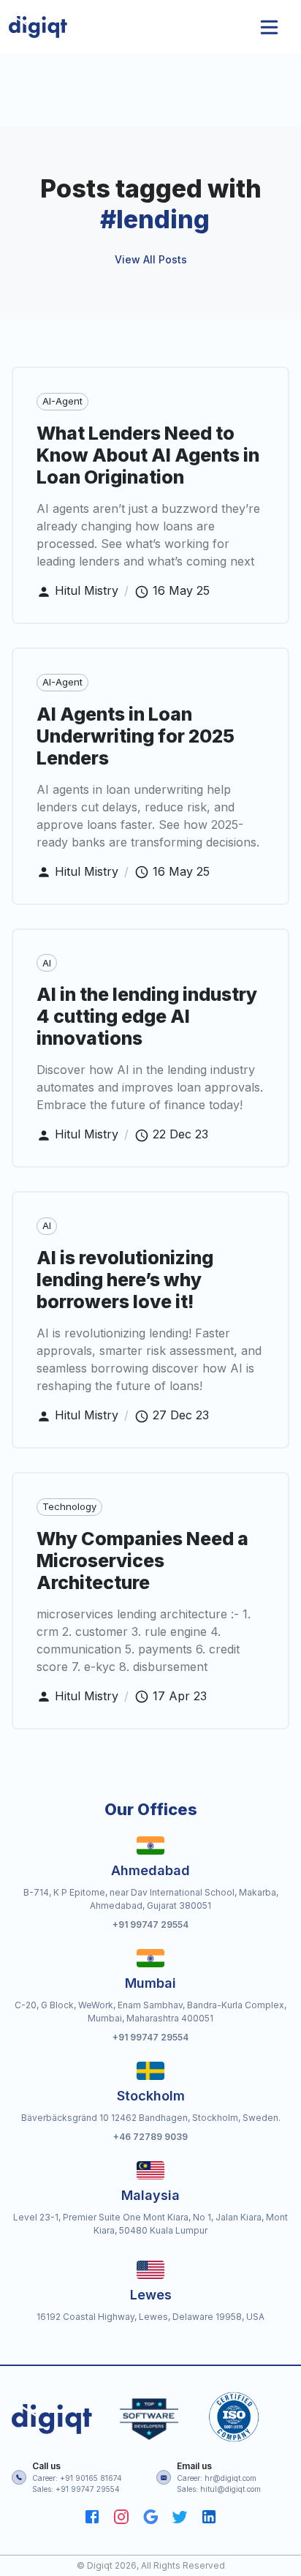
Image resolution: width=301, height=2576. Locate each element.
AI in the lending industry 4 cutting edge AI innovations (147, 1016)
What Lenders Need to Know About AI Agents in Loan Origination (148, 455)
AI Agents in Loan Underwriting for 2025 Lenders (136, 736)
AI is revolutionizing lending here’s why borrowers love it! (125, 1280)
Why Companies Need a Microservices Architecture (142, 1561)
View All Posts (151, 259)
